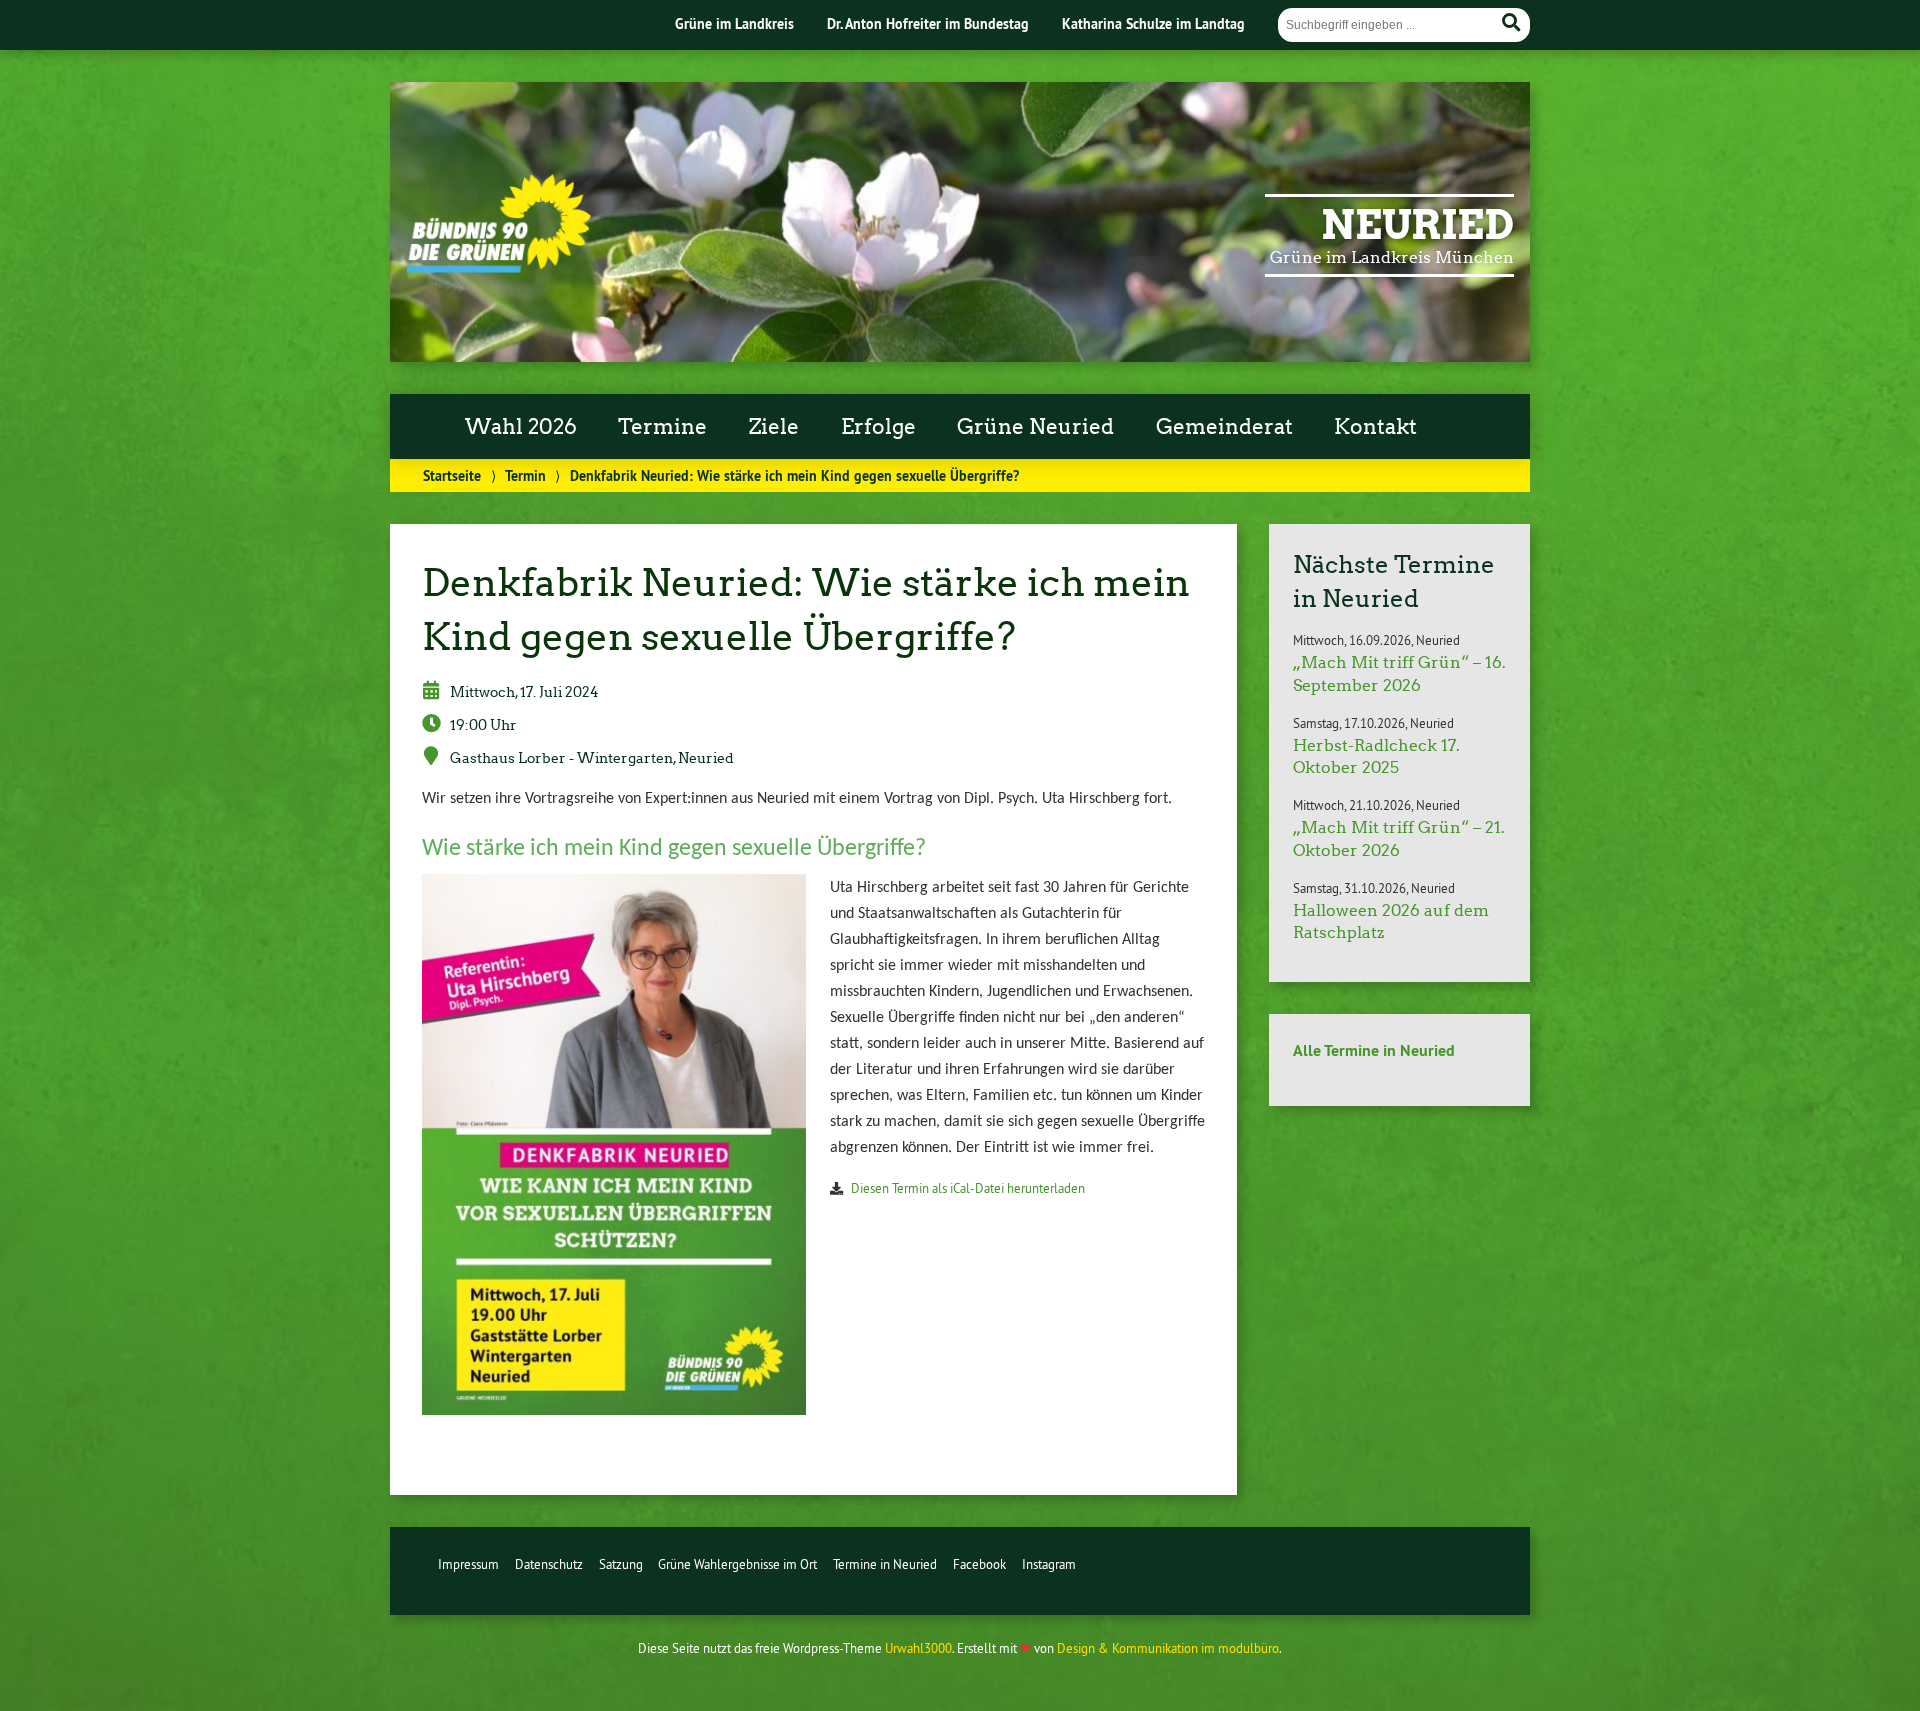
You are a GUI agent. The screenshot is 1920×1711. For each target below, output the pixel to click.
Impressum (468, 1564)
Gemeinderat (1224, 427)
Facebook (979, 1564)
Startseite (452, 475)
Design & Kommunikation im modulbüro (1168, 1648)
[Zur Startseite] (498, 267)
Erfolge (878, 427)
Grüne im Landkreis (734, 23)
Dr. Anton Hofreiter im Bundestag (928, 23)
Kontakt (1375, 427)
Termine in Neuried (885, 1564)
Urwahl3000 (918, 1648)
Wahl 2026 (521, 427)
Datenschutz (549, 1564)
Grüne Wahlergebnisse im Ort (737, 1564)
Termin (525, 475)
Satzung (621, 1564)
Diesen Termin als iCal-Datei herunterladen (968, 1188)
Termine (662, 427)
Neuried (1417, 225)
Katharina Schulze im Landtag (1153, 23)
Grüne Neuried (1035, 427)
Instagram (1049, 1564)
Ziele (774, 427)
